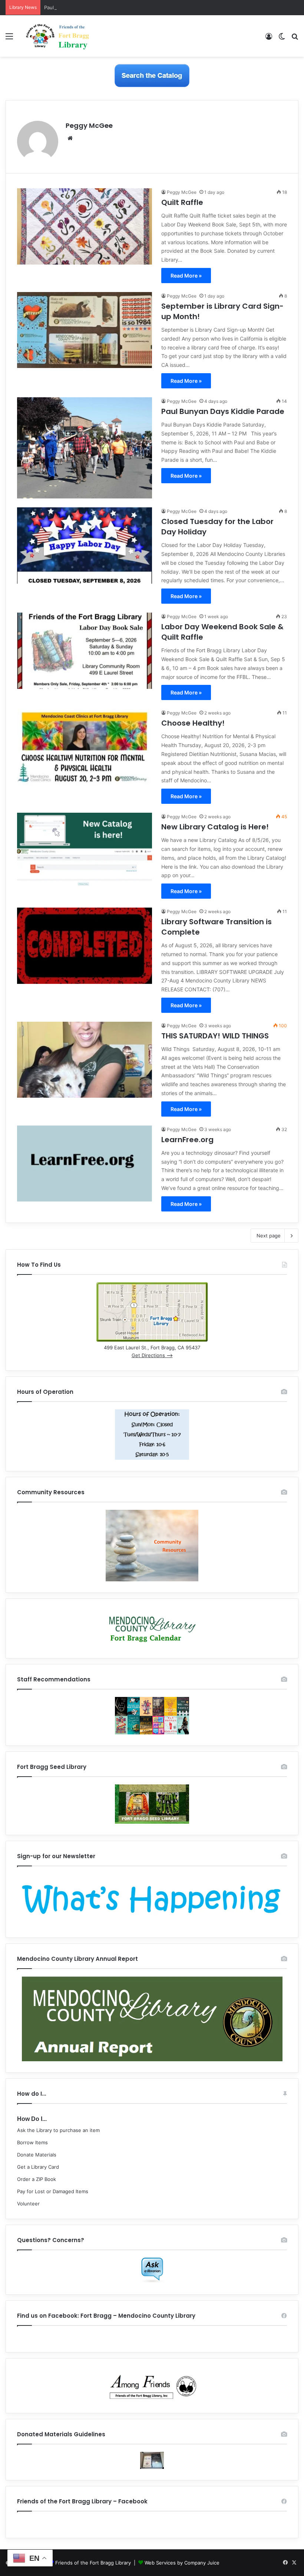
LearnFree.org (187, 1140)
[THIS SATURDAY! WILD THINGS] (85, 1060)
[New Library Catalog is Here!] (85, 851)
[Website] (70, 138)
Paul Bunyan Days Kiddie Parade (81, 7)
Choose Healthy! (193, 723)
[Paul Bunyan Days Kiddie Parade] (85, 448)
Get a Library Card (38, 2167)
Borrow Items (32, 2142)
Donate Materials (37, 2155)
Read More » (186, 276)
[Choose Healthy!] (85, 747)
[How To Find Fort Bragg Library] (152, 1340)
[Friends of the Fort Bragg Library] (57, 36)
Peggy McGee (89, 125)
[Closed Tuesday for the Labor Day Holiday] (85, 545)
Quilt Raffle (182, 202)
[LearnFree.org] (85, 1163)
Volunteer (28, 2204)
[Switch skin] (282, 39)
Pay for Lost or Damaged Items (53, 2191)
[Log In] (269, 39)
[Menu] (9, 39)
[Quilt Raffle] (85, 226)
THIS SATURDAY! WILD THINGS (215, 1036)
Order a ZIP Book (37, 2179)
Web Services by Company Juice (182, 2563)
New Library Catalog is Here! (215, 827)
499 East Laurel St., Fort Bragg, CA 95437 (152, 1347)
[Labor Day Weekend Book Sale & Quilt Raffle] (85, 651)
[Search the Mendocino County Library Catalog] (152, 75)
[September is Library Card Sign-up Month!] (85, 330)
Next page (269, 1236)
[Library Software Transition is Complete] (85, 946)
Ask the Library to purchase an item (58, 2130)
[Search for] (295, 39)
